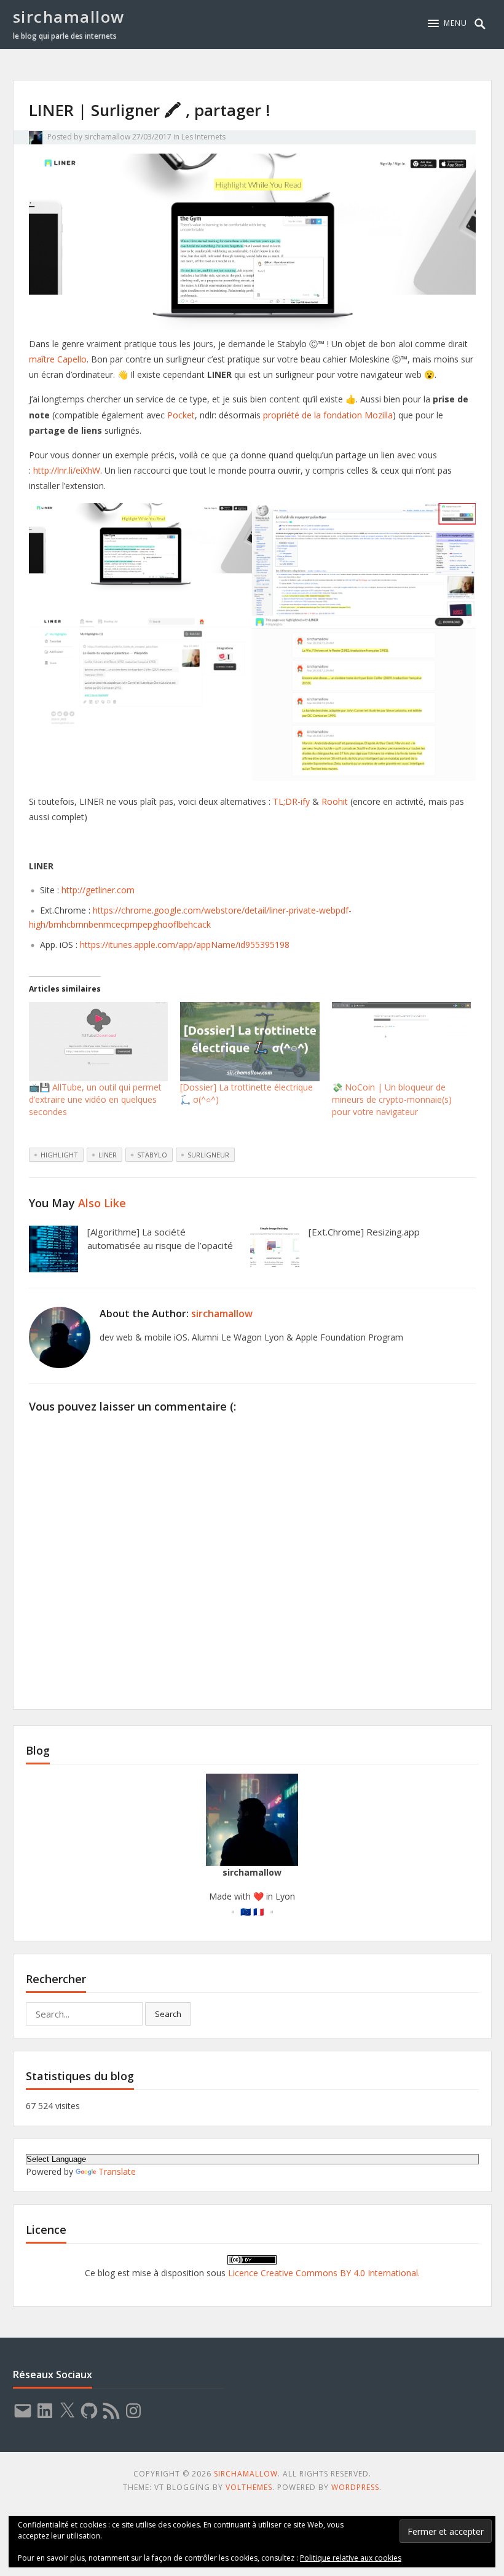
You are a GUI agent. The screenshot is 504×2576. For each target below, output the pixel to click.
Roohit (335, 801)
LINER (108, 1155)
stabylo (152, 1155)
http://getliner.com (98, 890)
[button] (447, 23)
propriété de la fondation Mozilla (328, 415)
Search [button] (168, 2014)
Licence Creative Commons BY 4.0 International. (324, 2273)
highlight (59, 1155)
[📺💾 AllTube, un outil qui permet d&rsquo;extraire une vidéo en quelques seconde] (99, 1042)
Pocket (181, 415)
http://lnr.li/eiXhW (67, 470)
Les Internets (203, 137)
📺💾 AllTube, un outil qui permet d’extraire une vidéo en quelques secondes (95, 1099)
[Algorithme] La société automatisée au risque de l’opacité (160, 1239)
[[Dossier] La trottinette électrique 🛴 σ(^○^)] (250, 1042)
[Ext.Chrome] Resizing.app (364, 1232)
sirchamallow (69, 17)
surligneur (208, 1155)
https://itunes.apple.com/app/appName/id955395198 (185, 945)
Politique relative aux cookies (351, 2558)
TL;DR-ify (291, 801)
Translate (117, 2171)
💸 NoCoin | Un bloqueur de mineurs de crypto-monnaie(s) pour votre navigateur (392, 1099)
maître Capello (58, 359)
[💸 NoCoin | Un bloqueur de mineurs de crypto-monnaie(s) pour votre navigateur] (402, 1042)
